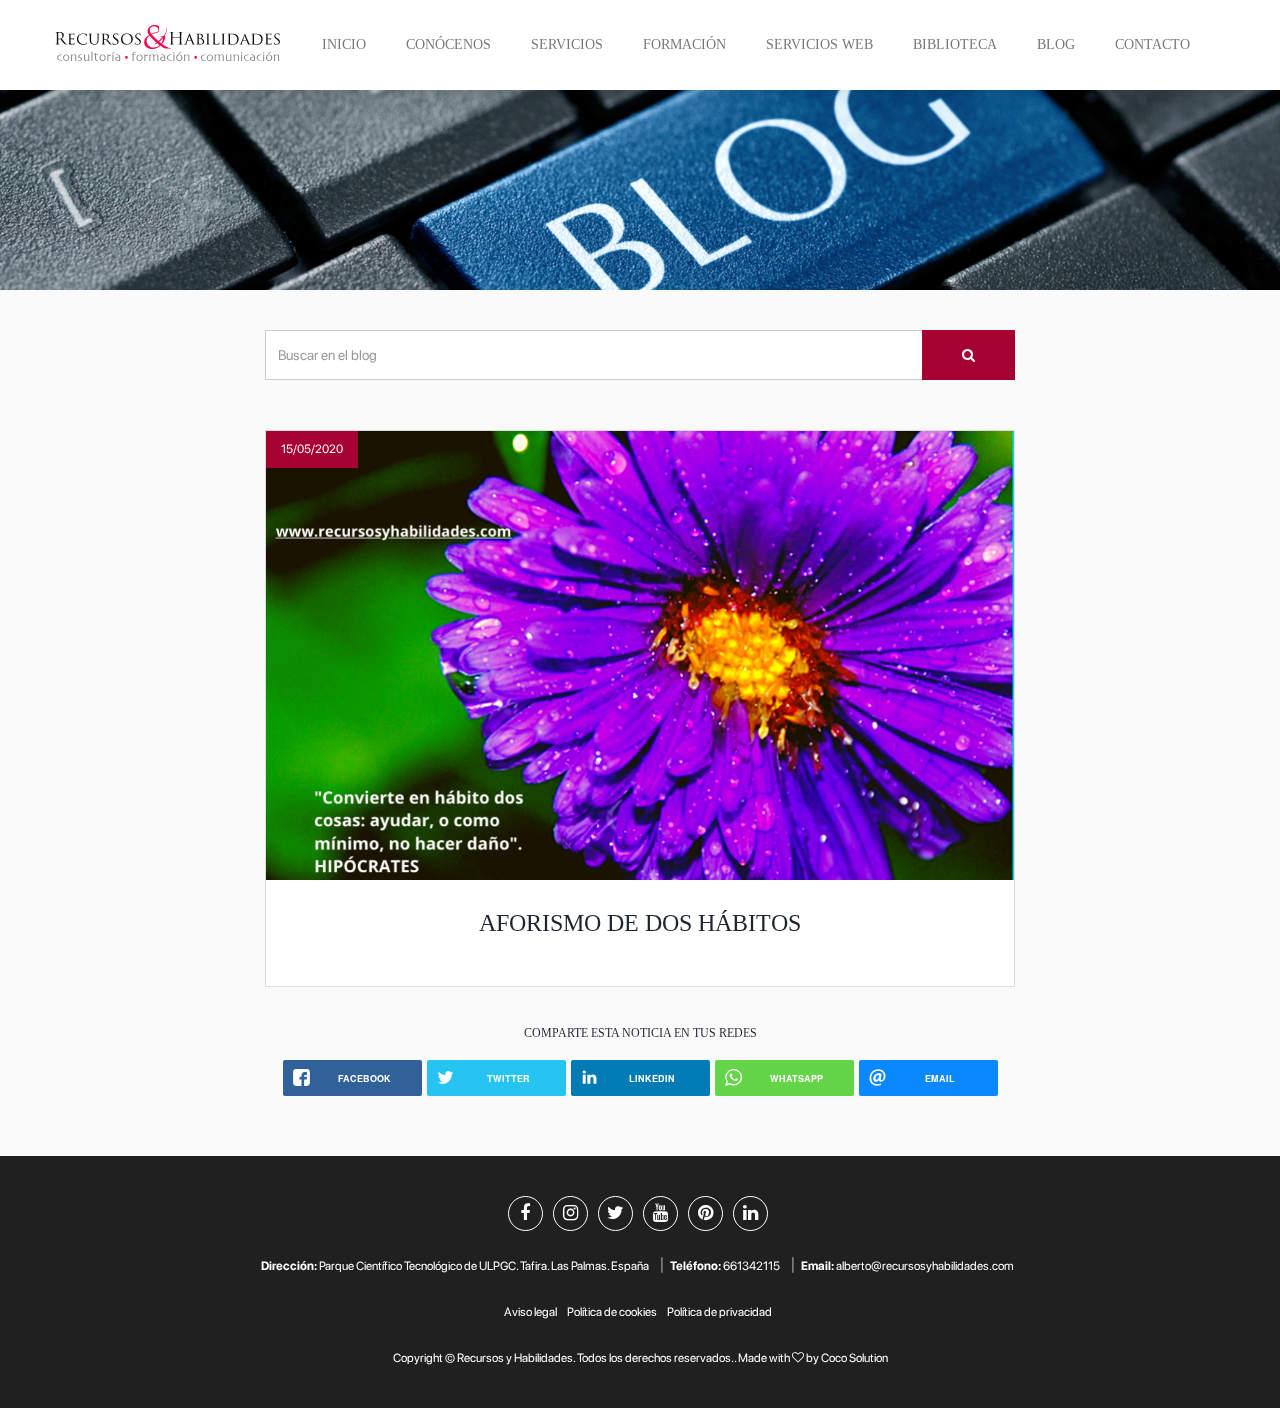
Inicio (344, 44)
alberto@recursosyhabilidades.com (925, 1266)
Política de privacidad (719, 1312)
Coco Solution (854, 1358)
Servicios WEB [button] (819, 44)
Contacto (1152, 44)
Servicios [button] (567, 44)
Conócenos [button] (448, 44)
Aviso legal (530, 1312)
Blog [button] (1056, 44)
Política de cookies (612, 1312)
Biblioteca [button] (955, 44)
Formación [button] (684, 44)
